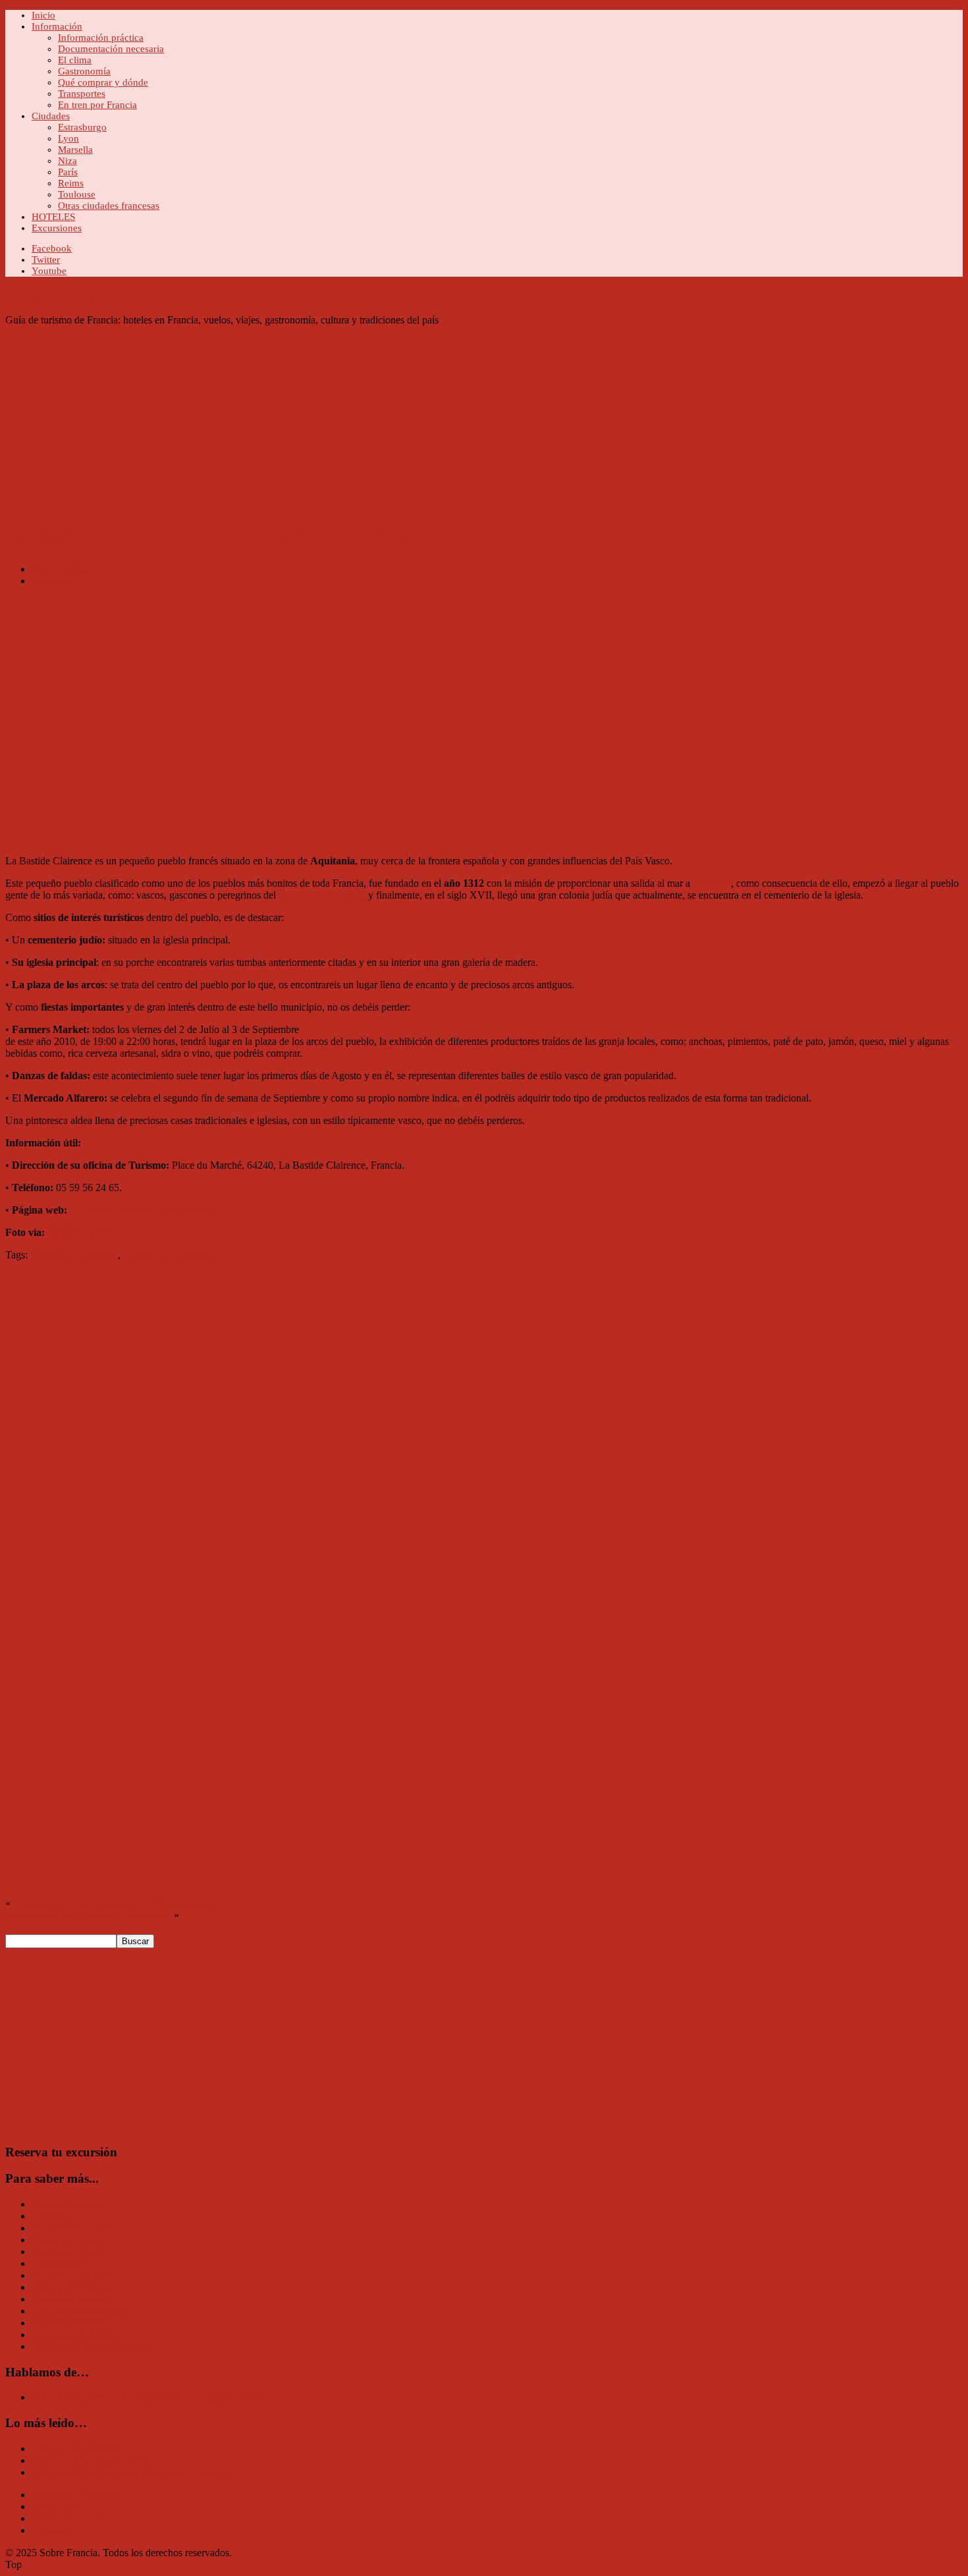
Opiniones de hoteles (75, 2335)
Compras (50, 2216)
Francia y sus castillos (77, 2449)
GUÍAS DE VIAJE (73, 2275)
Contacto (50, 2530)
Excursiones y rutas (72, 2228)
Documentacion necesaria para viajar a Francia (128, 2472)
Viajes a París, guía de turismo (94, 2460)
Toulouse (77, 194)
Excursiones (57, 228)
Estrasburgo (82, 127)
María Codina (60, 569)
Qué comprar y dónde (103, 82)
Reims (71, 183)
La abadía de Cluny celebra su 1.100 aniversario (113, 1903)
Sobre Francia (71, 300)
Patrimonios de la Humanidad (93, 2346)
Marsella (75, 150)
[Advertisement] (400, 418)
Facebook (52, 248)
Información (57, 26)
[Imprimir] (11, 1278)
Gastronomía (84, 71)
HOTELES (53, 217)
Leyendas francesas (72, 2299)
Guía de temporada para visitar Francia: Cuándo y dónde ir (153, 2397)
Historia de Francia (71, 2287)
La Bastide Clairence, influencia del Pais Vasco (214, 536)
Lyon (68, 138)
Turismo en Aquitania (168, 1255)
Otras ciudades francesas (109, 206)
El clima (75, 60)
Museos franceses (68, 2323)
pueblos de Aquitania (74, 1255)
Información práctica (101, 38)
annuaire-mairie (80, 1232)
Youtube (49, 271)
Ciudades (51, 116)
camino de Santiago (322, 895)
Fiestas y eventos (67, 2240)
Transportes (82, 94)
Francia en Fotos (66, 2252)
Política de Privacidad (77, 2495)
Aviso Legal (57, 2506)
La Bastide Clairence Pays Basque (141, 1210)
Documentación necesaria (111, 49)
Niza (67, 161)
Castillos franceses (70, 2204)
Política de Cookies (72, 2518)
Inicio (43, 15)
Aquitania (52, 581)
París (68, 172)
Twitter (46, 260)
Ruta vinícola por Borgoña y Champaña (88, 1915)
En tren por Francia (97, 105)
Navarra (712, 883)
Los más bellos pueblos (80, 2311)
